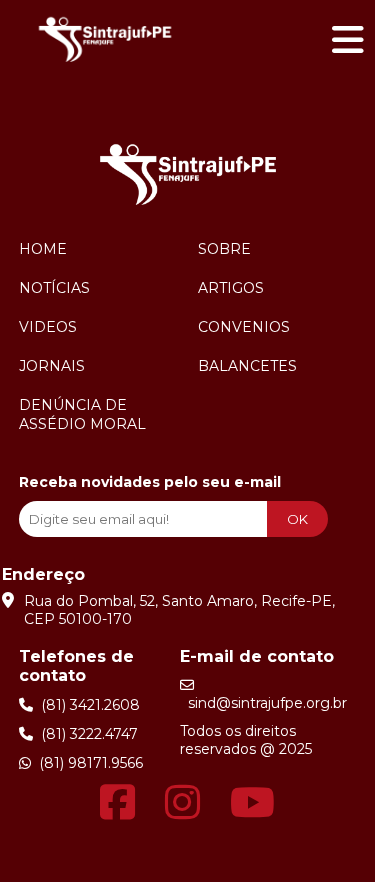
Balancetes (247, 366)
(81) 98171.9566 (87, 763)
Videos (48, 327)
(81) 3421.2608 (86, 705)
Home (43, 249)
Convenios (244, 327)
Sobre (224, 249)
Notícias (54, 288)
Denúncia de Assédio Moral (82, 414)
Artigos (231, 288)
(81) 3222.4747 (85, 734)
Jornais (52, 366)
